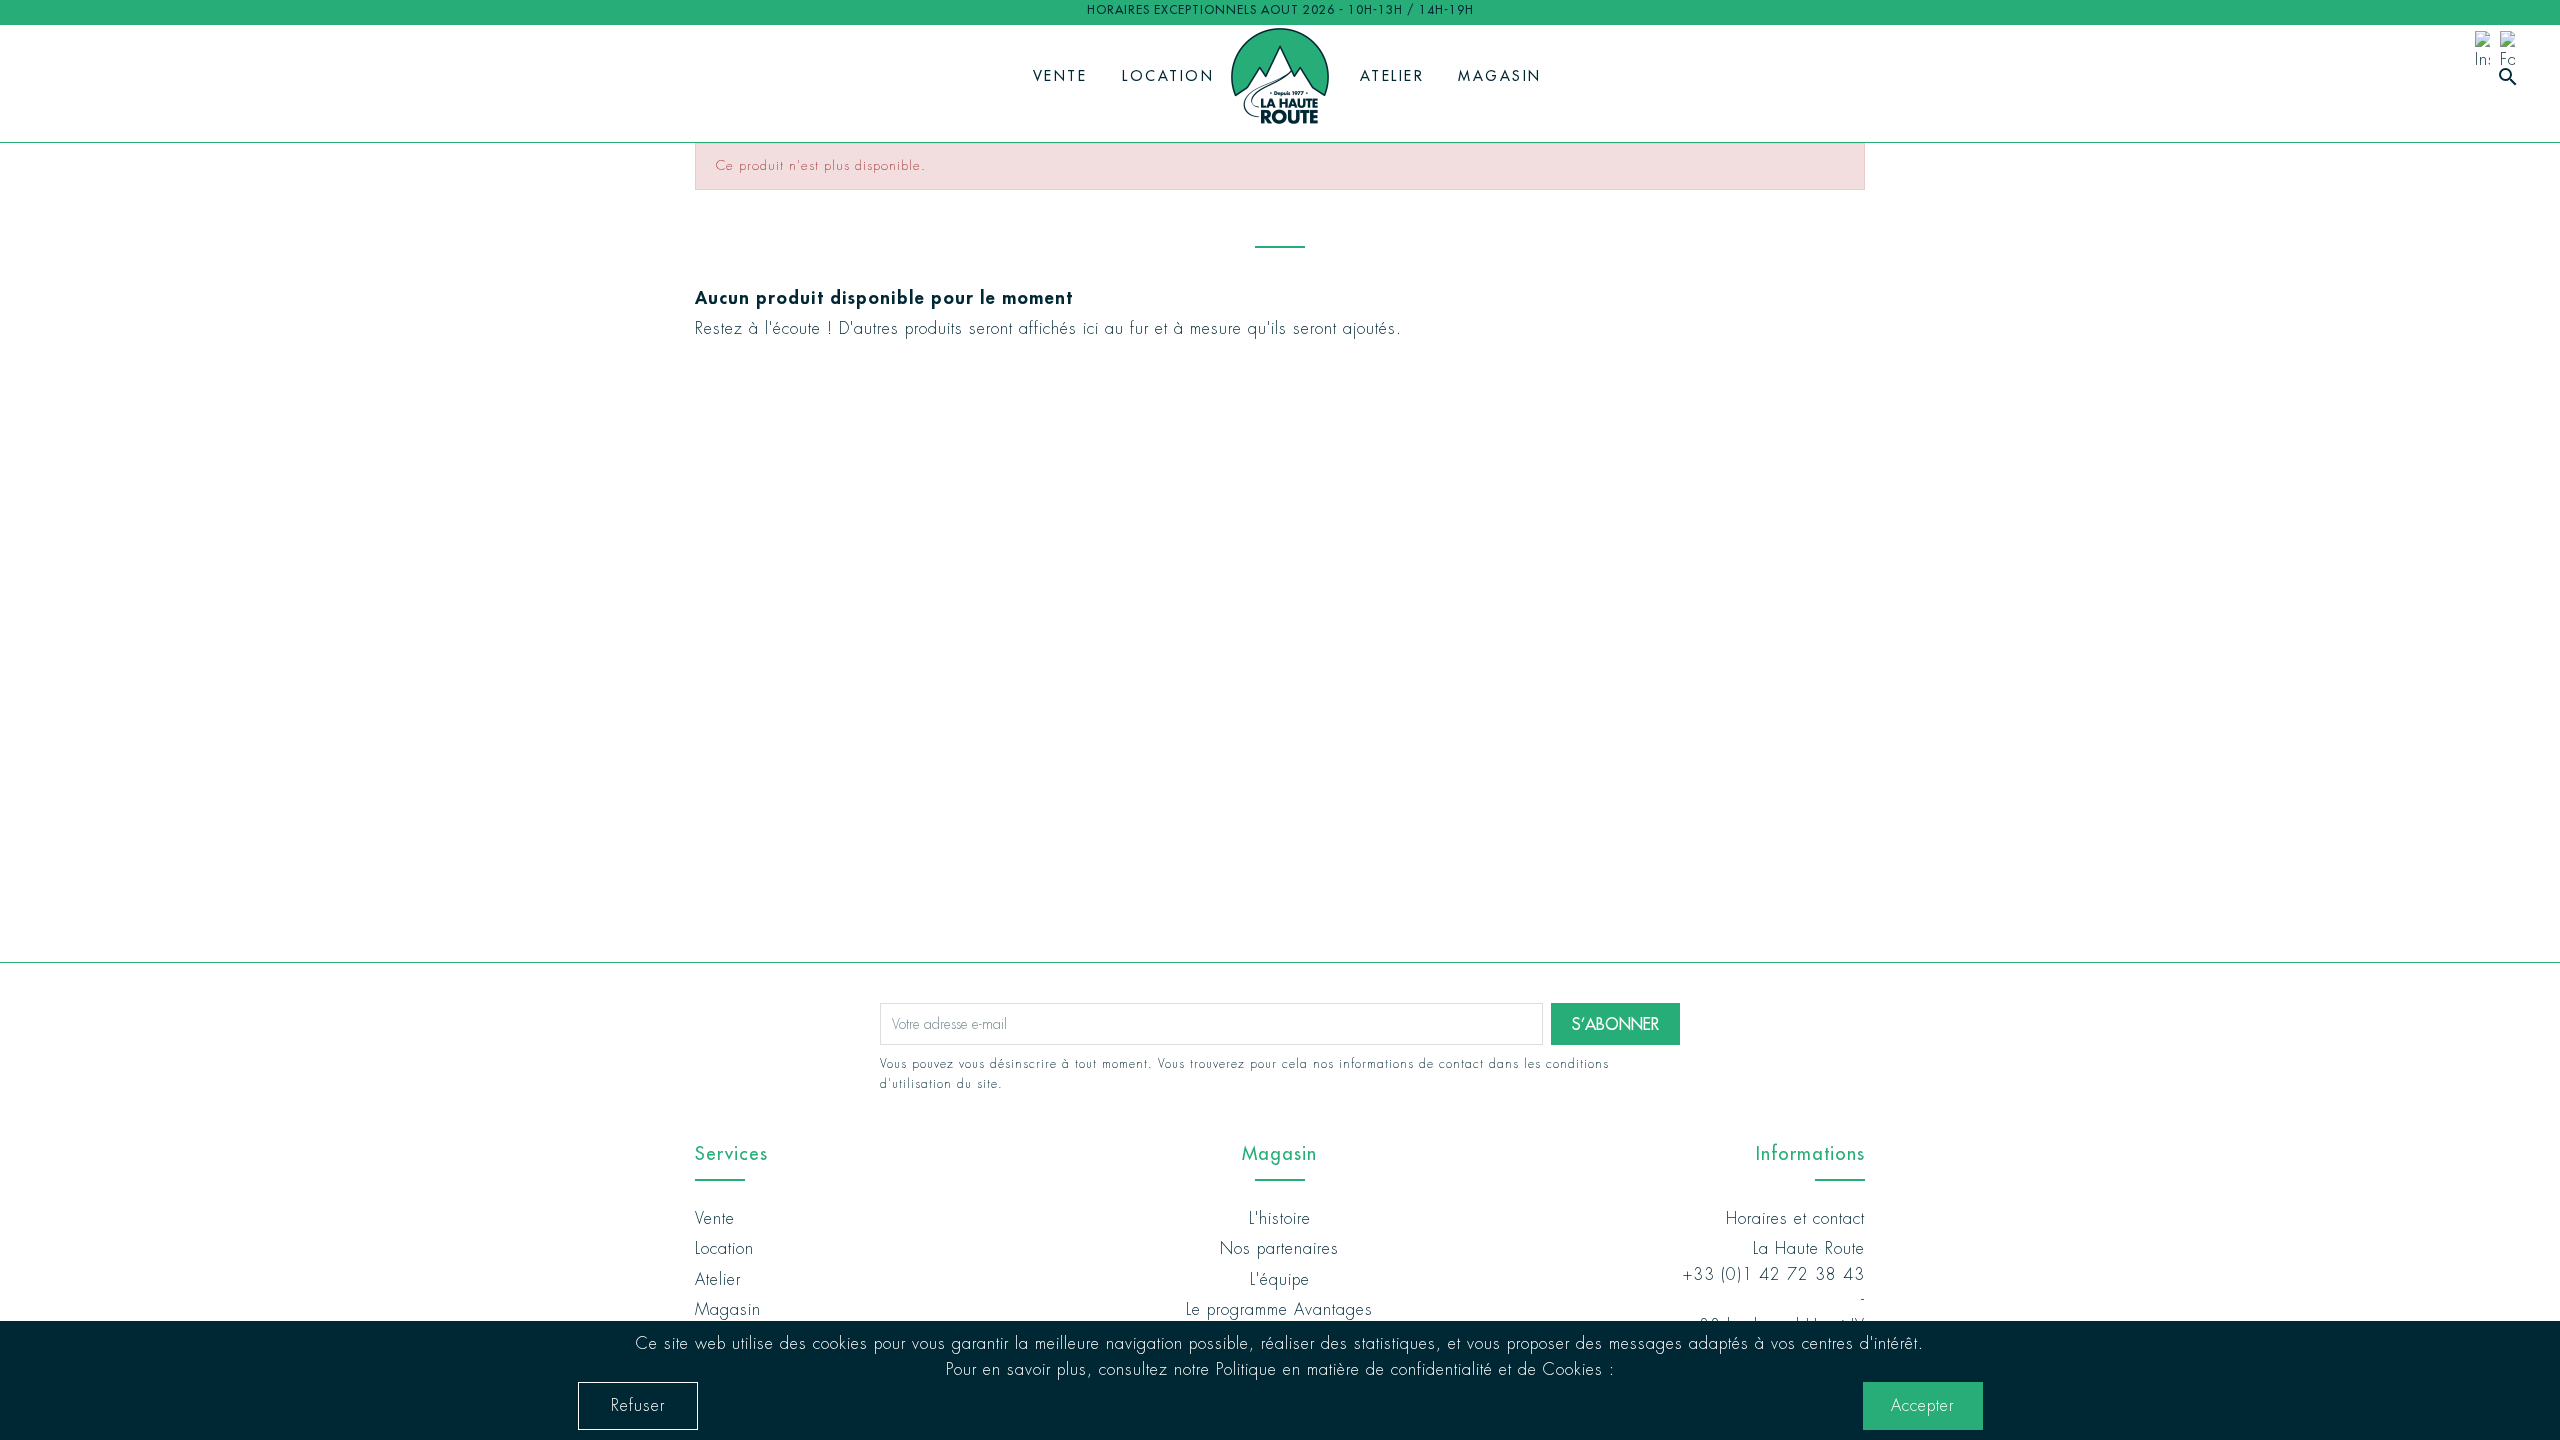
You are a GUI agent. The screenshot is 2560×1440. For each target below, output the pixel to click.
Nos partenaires (1279, 1248)
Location (1168, 76)
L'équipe (1280, 1279)
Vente (1060, 76)
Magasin (1500, 76)
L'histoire (1280, 1218)
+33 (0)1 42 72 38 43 (1774, 1274)
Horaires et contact (1795, 1218)
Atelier (1392, 76)
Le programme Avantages (1279, 1309)
